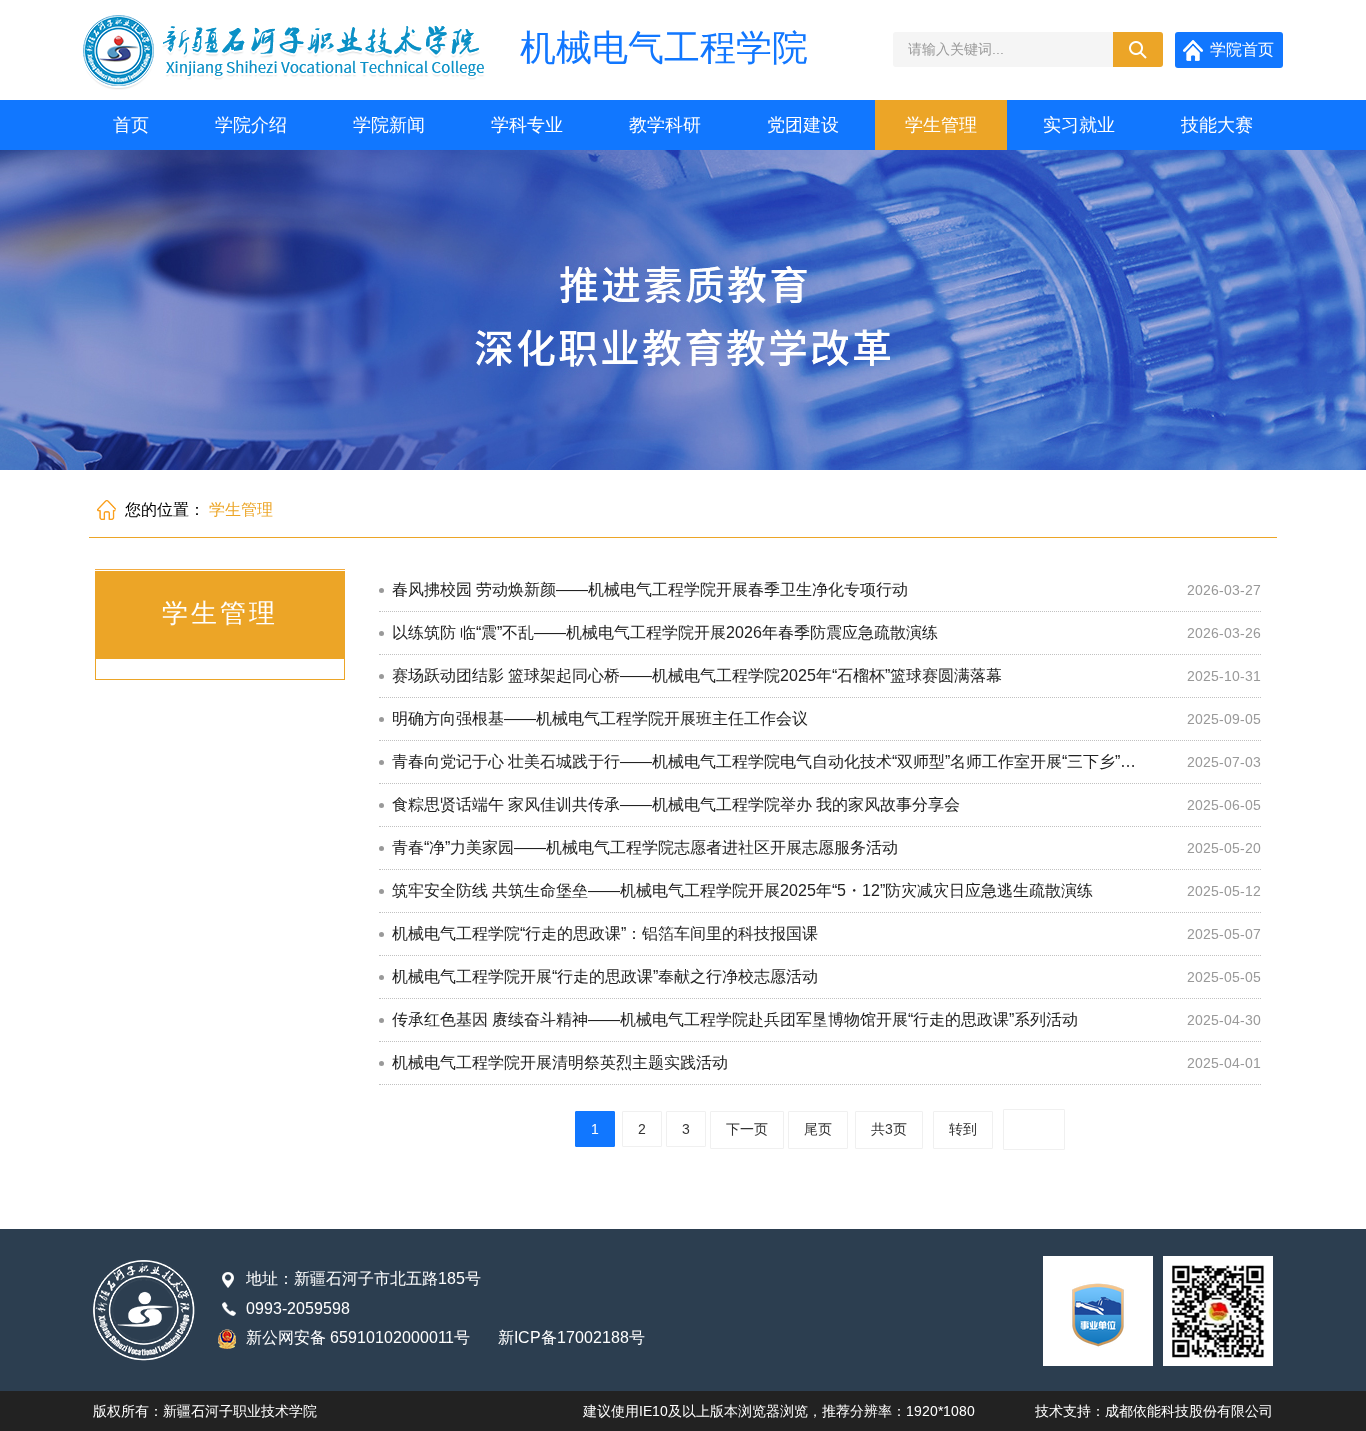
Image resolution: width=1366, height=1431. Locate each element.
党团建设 (803, 125)
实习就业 (1079, 125)
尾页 (818, 1129)
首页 (131, 125)
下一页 (747, 1129)
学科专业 (527, 125)
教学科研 (665, 125)
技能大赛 (1217, 125)
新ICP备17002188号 (571, 1337)
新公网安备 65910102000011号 (358, 1337)
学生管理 (941, 125)
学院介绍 (251, 125)
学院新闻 (389, 125)
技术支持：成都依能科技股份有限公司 (1154, 1411)
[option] (683, 310)
